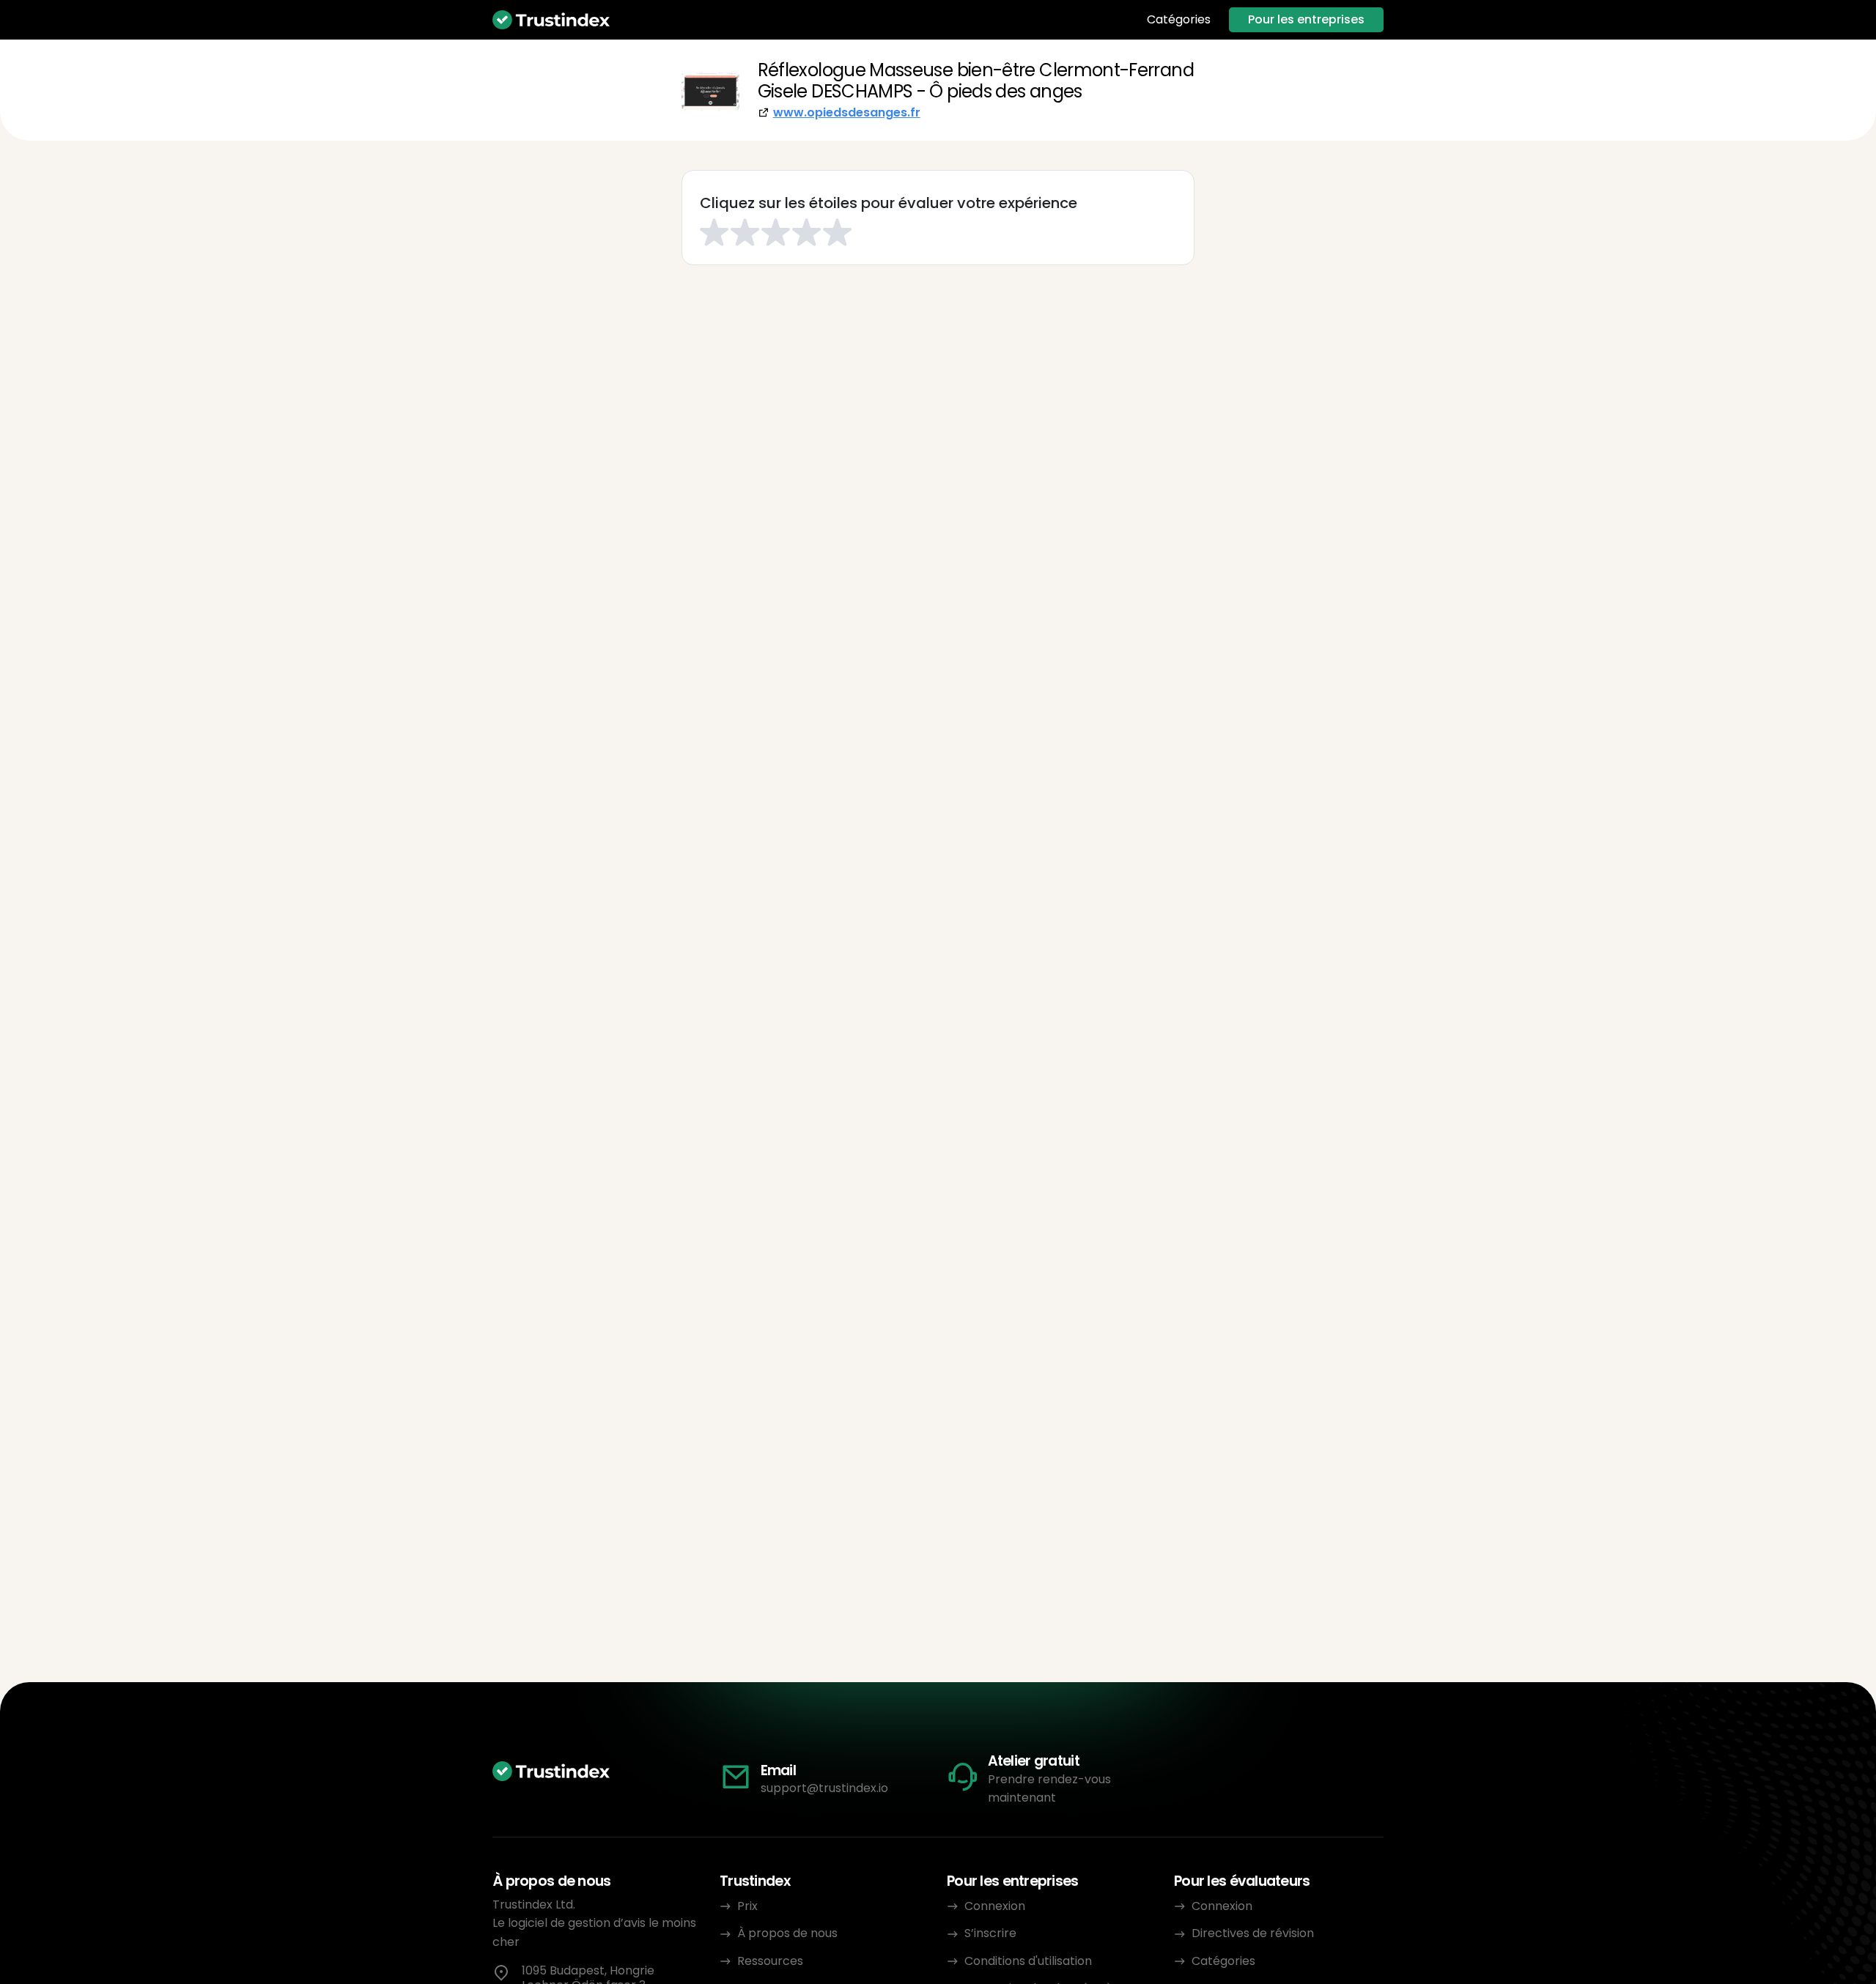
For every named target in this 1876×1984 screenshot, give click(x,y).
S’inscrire (990, 1933)
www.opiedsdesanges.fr (847, 112)
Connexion (995, 1906)
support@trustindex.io (824, 1788)
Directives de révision (1253, 1933)
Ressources (770, 1961)
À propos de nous (787, 1933)
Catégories (1179, 20)
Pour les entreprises (1306, 19)
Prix (747, 1906)
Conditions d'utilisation (1028, 1961)
